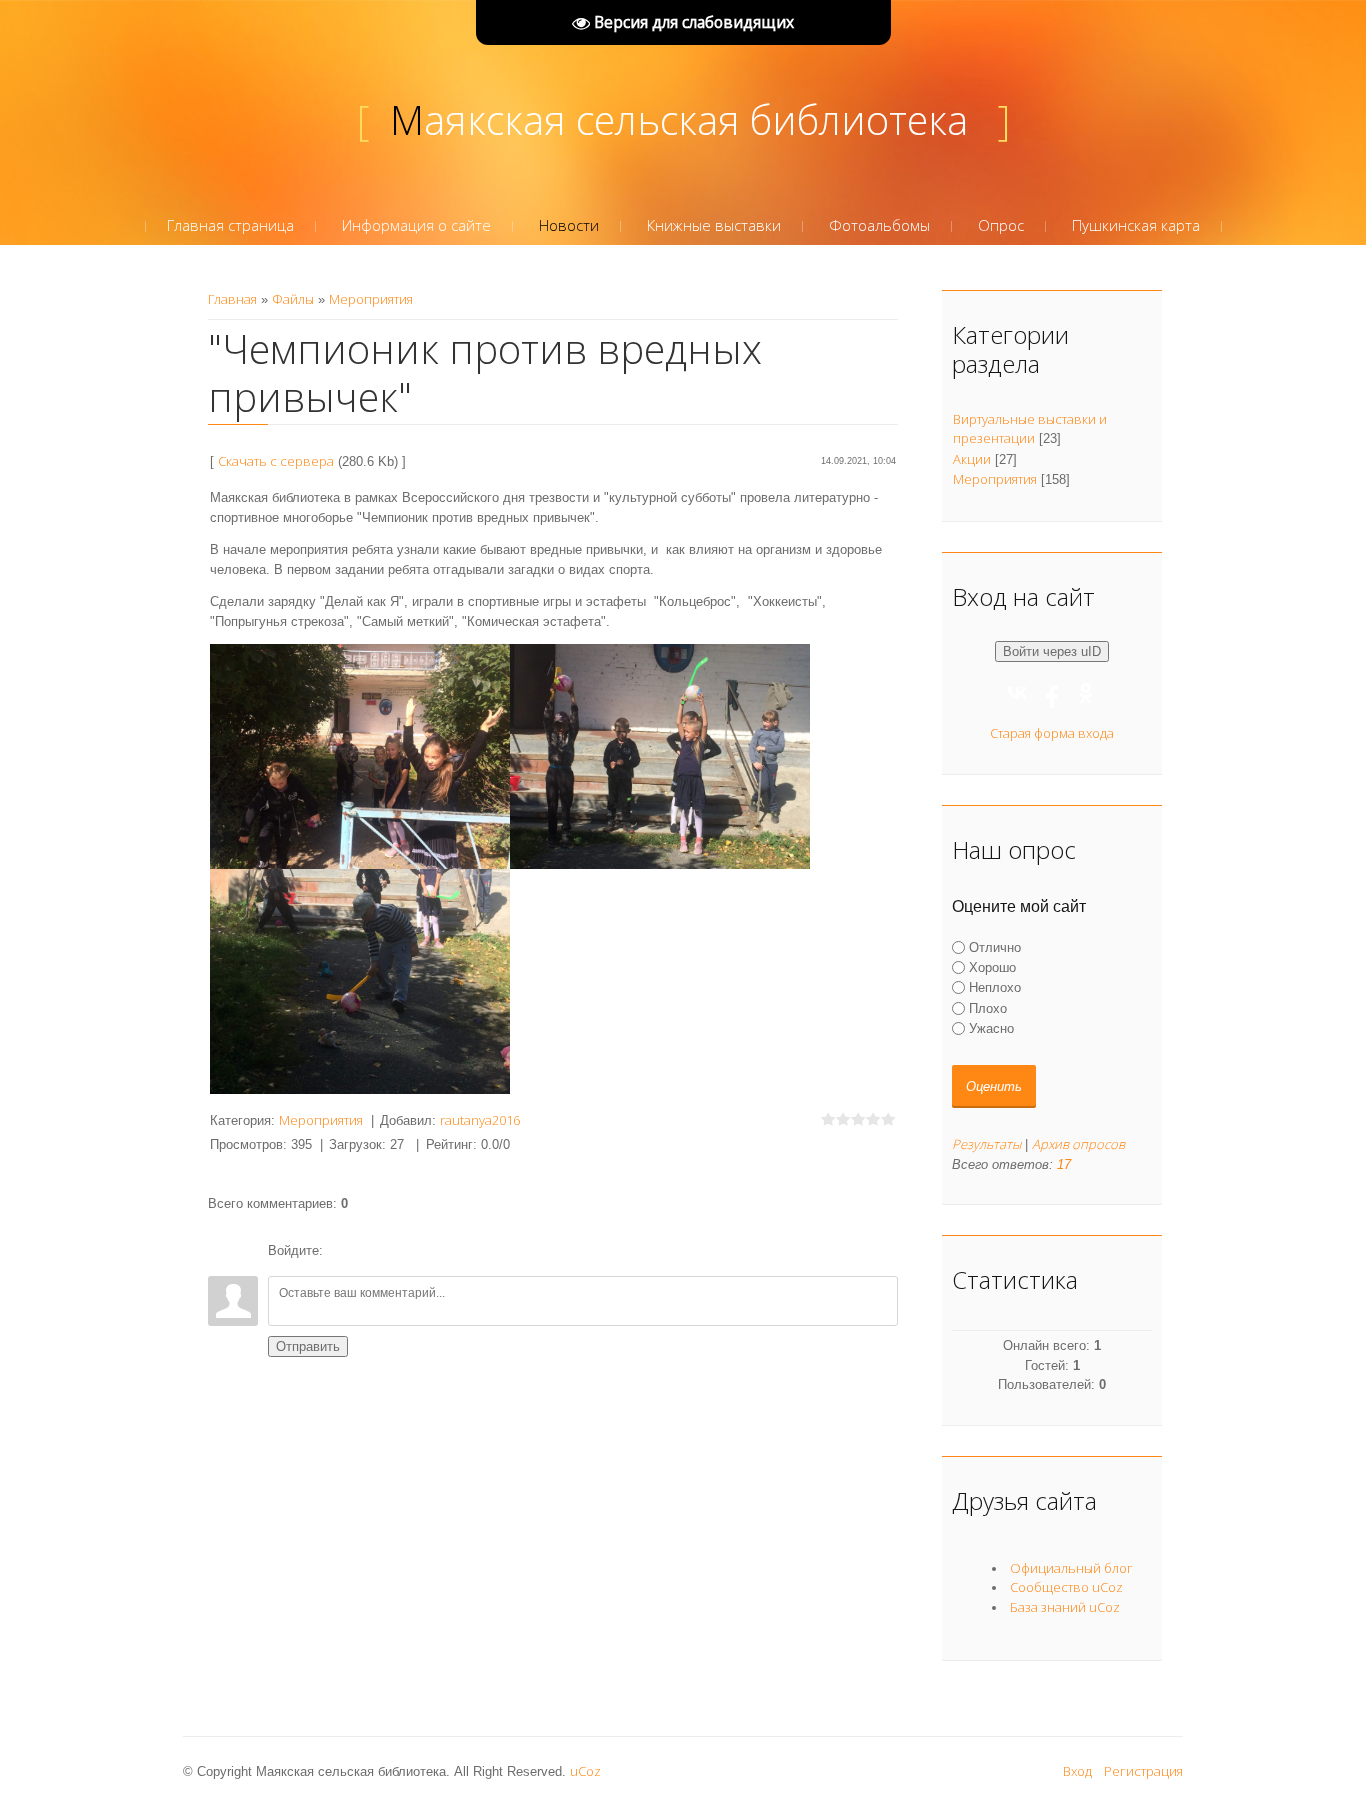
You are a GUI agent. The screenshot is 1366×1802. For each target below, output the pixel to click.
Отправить (308, 1346)
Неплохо (995, 987)
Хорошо (992, 967)
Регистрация (1143, 1771)
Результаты (986, 1144)
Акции (972, 459)
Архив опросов (1078, 1144)
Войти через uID (1052, 651)
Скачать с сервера (276, 461)
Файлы (293, 299)
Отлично (995, 947)
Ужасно (991, 1028)
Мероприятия (371, 299)
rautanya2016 (480, 1120)
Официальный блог (1071, 1568)
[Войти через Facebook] (410, 1251)
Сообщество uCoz (1066, 1587)
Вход (1077, 1771)
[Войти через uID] (342, 1251)
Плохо (988, 1007)
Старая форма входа (1052, 733)
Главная (232, 299)
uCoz (585, 1771)
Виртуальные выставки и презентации (1030, 429)
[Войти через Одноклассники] (444, 1251)
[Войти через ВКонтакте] (376, 1251)
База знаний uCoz (1065, 1607)
